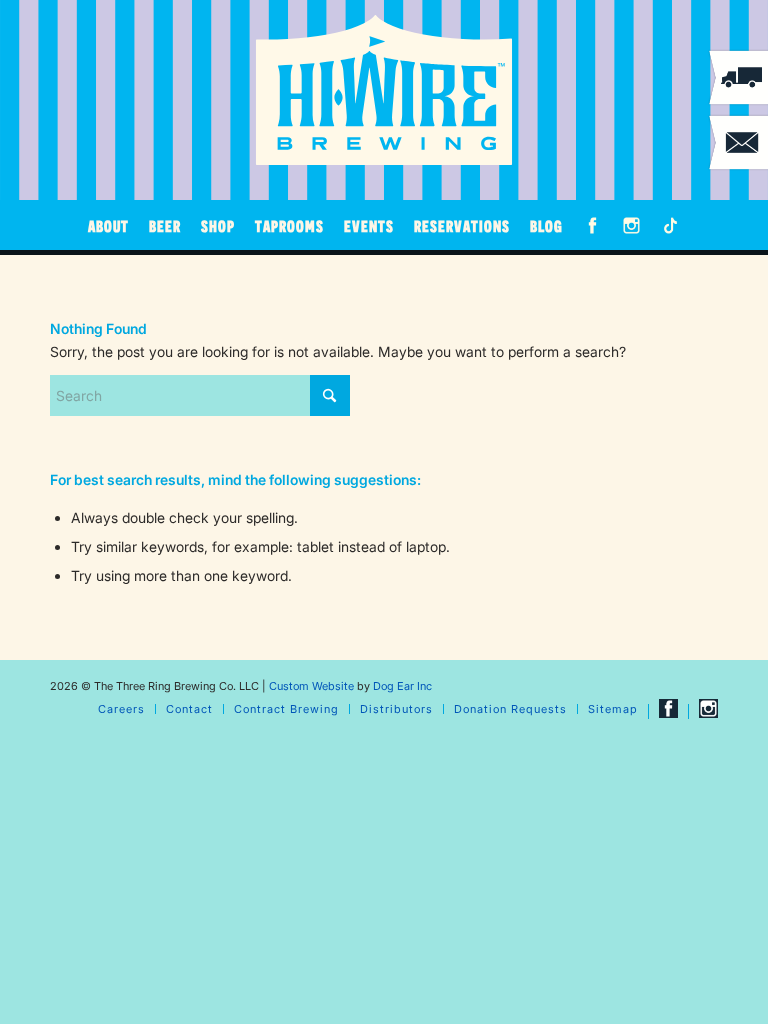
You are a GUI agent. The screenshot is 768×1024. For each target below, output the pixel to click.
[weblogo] (384, 90)
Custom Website (311, 686)
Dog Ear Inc (402, 686)
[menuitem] (108, 225)
